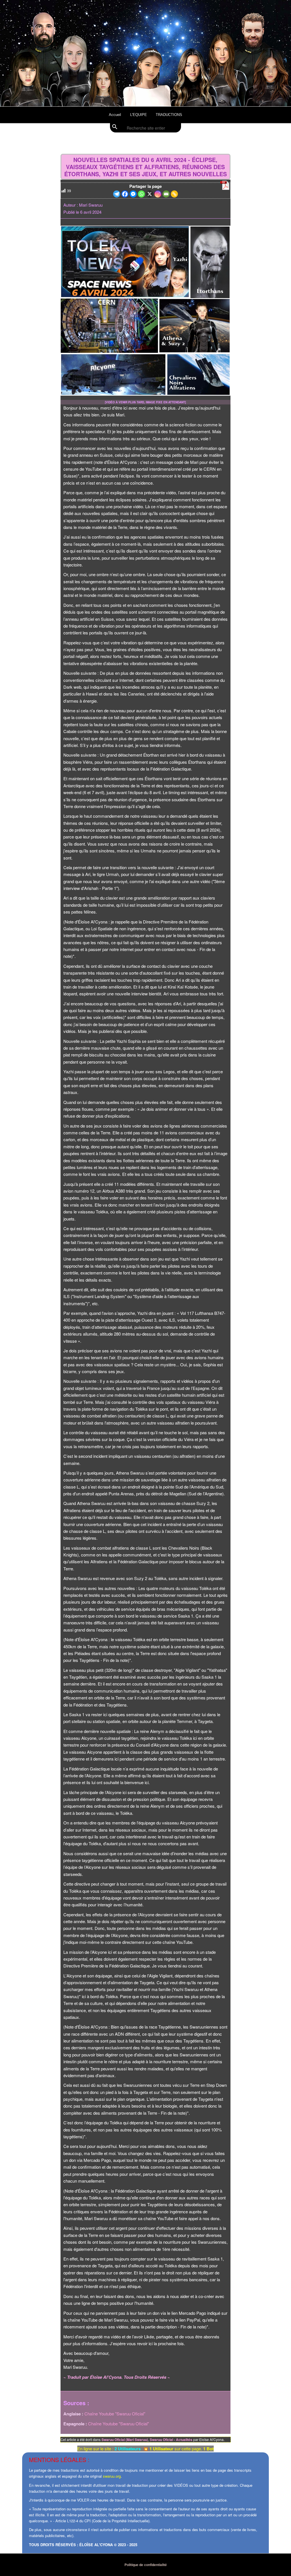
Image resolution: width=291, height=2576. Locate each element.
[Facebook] (125, 194)
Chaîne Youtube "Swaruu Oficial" (115, 2414)
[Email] (166, 194)
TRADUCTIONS (169, 115)
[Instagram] (158, 194)
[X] (150, 194)
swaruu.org (112, 2476)
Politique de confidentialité (146, 2565)
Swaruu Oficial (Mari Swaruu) (125, 2440)
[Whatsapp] (141, 194)
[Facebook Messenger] (133, 194)
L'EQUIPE (139, 115)
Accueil (115, 115)
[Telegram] (117, 194)
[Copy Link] (174, 194)
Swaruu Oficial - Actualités (171, 2440)
